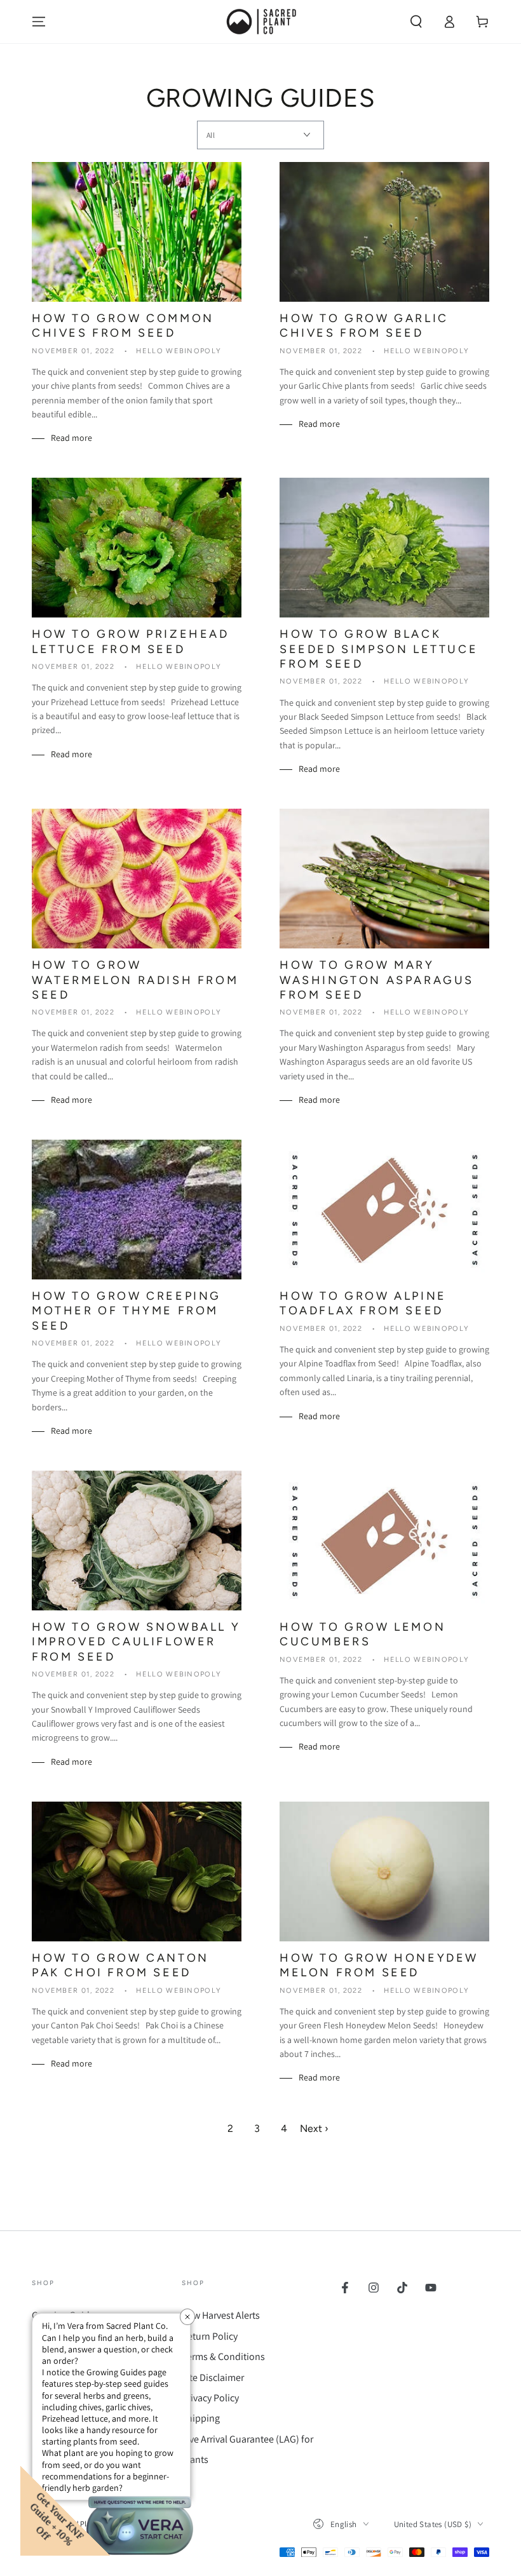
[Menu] (39, 22)
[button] (416, 22)
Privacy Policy (210, 2398)
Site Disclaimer (213, 2377)
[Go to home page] (260, 22)
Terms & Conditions (223, 2357)
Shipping (201, 2418)
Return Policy (210, 2336)
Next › (314, 2128)
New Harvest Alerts (221, 2315)
